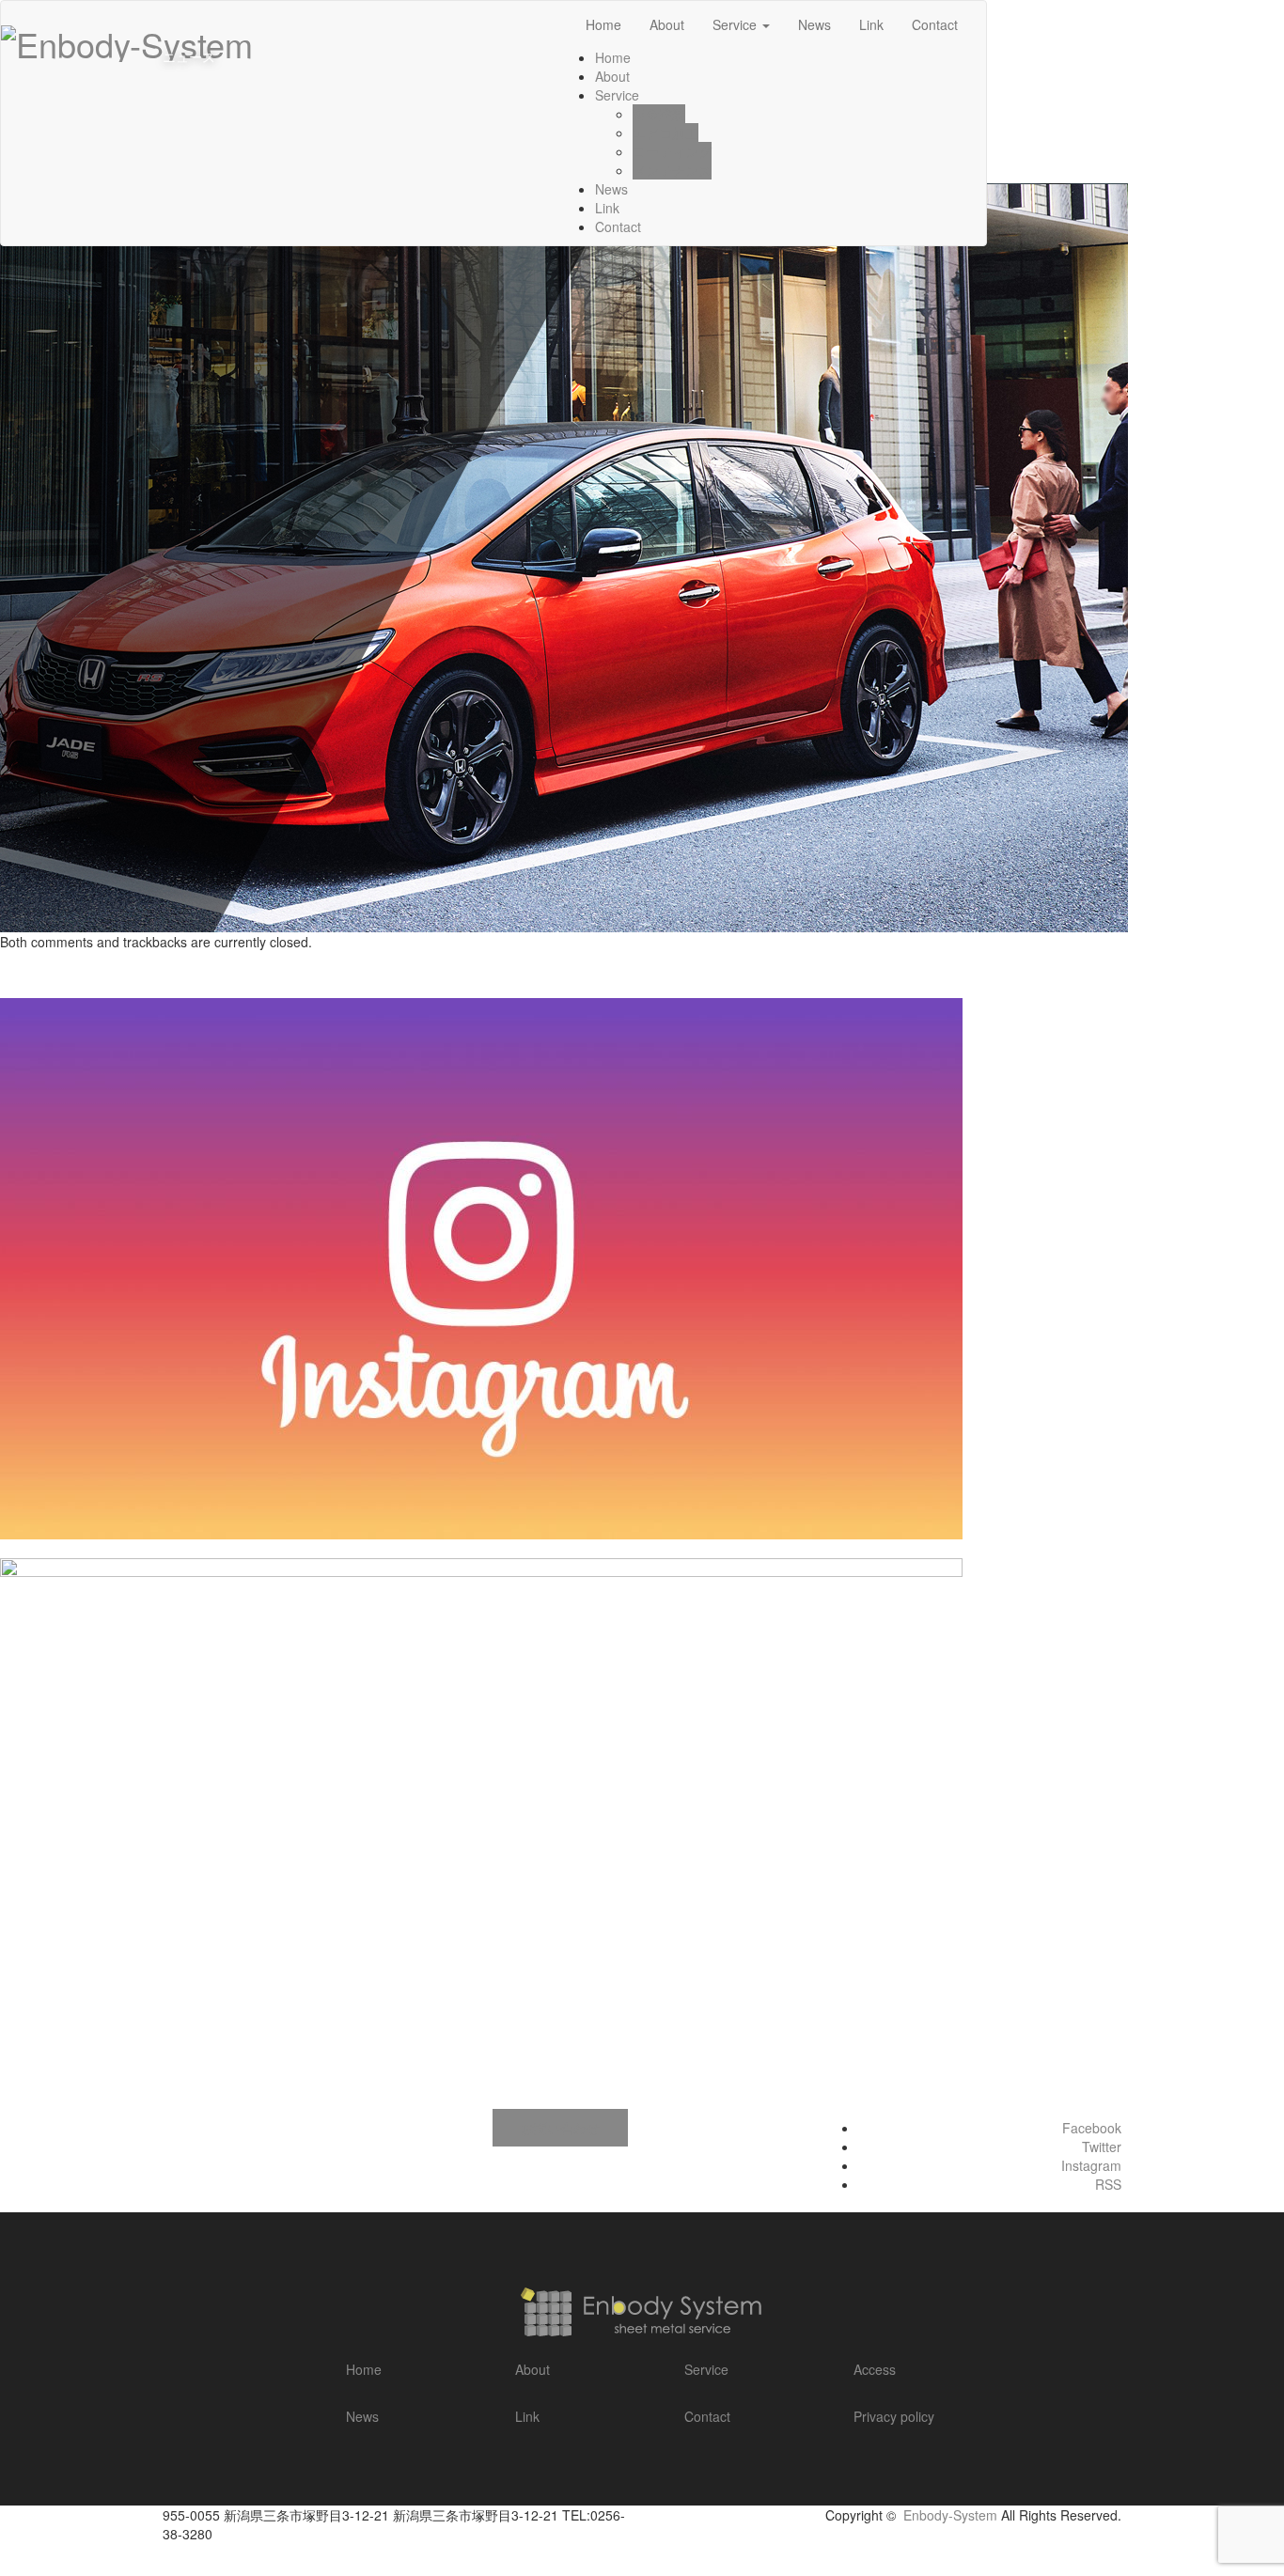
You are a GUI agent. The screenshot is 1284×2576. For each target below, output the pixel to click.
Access (875, 2369)
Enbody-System (950, 2515)
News (611, 189)
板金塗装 (659, 114)
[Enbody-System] (127, 38)
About (612, 76)
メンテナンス (672, 170)
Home (364, 2369)
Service (617, 95)
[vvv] (564, 555)
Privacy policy (894, 2416)
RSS (1108, 2184)
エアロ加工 (665, 133)
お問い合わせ (560, 2128)
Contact (618, 226)
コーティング (672, 151)
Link (607, 208)
